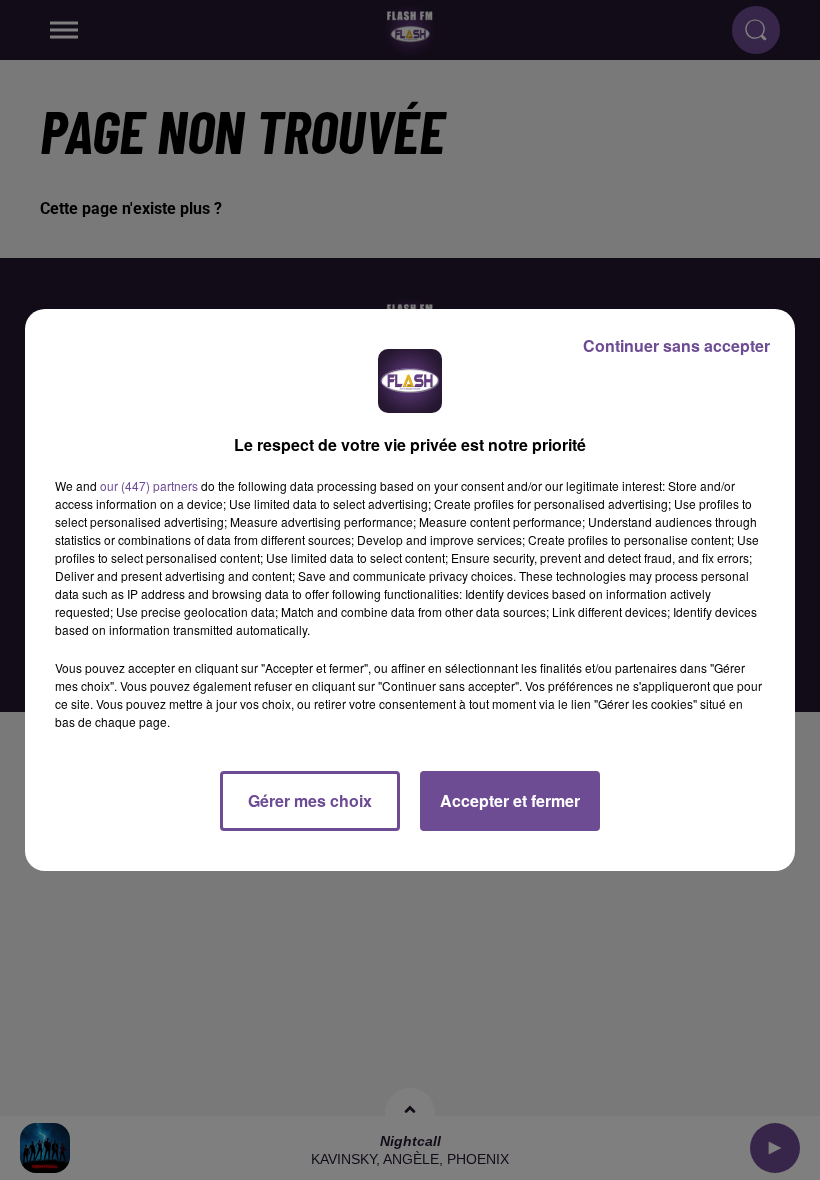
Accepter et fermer (510, 800)
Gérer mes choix (310, 800)
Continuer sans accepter (676, 345)
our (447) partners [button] (149, 485)
